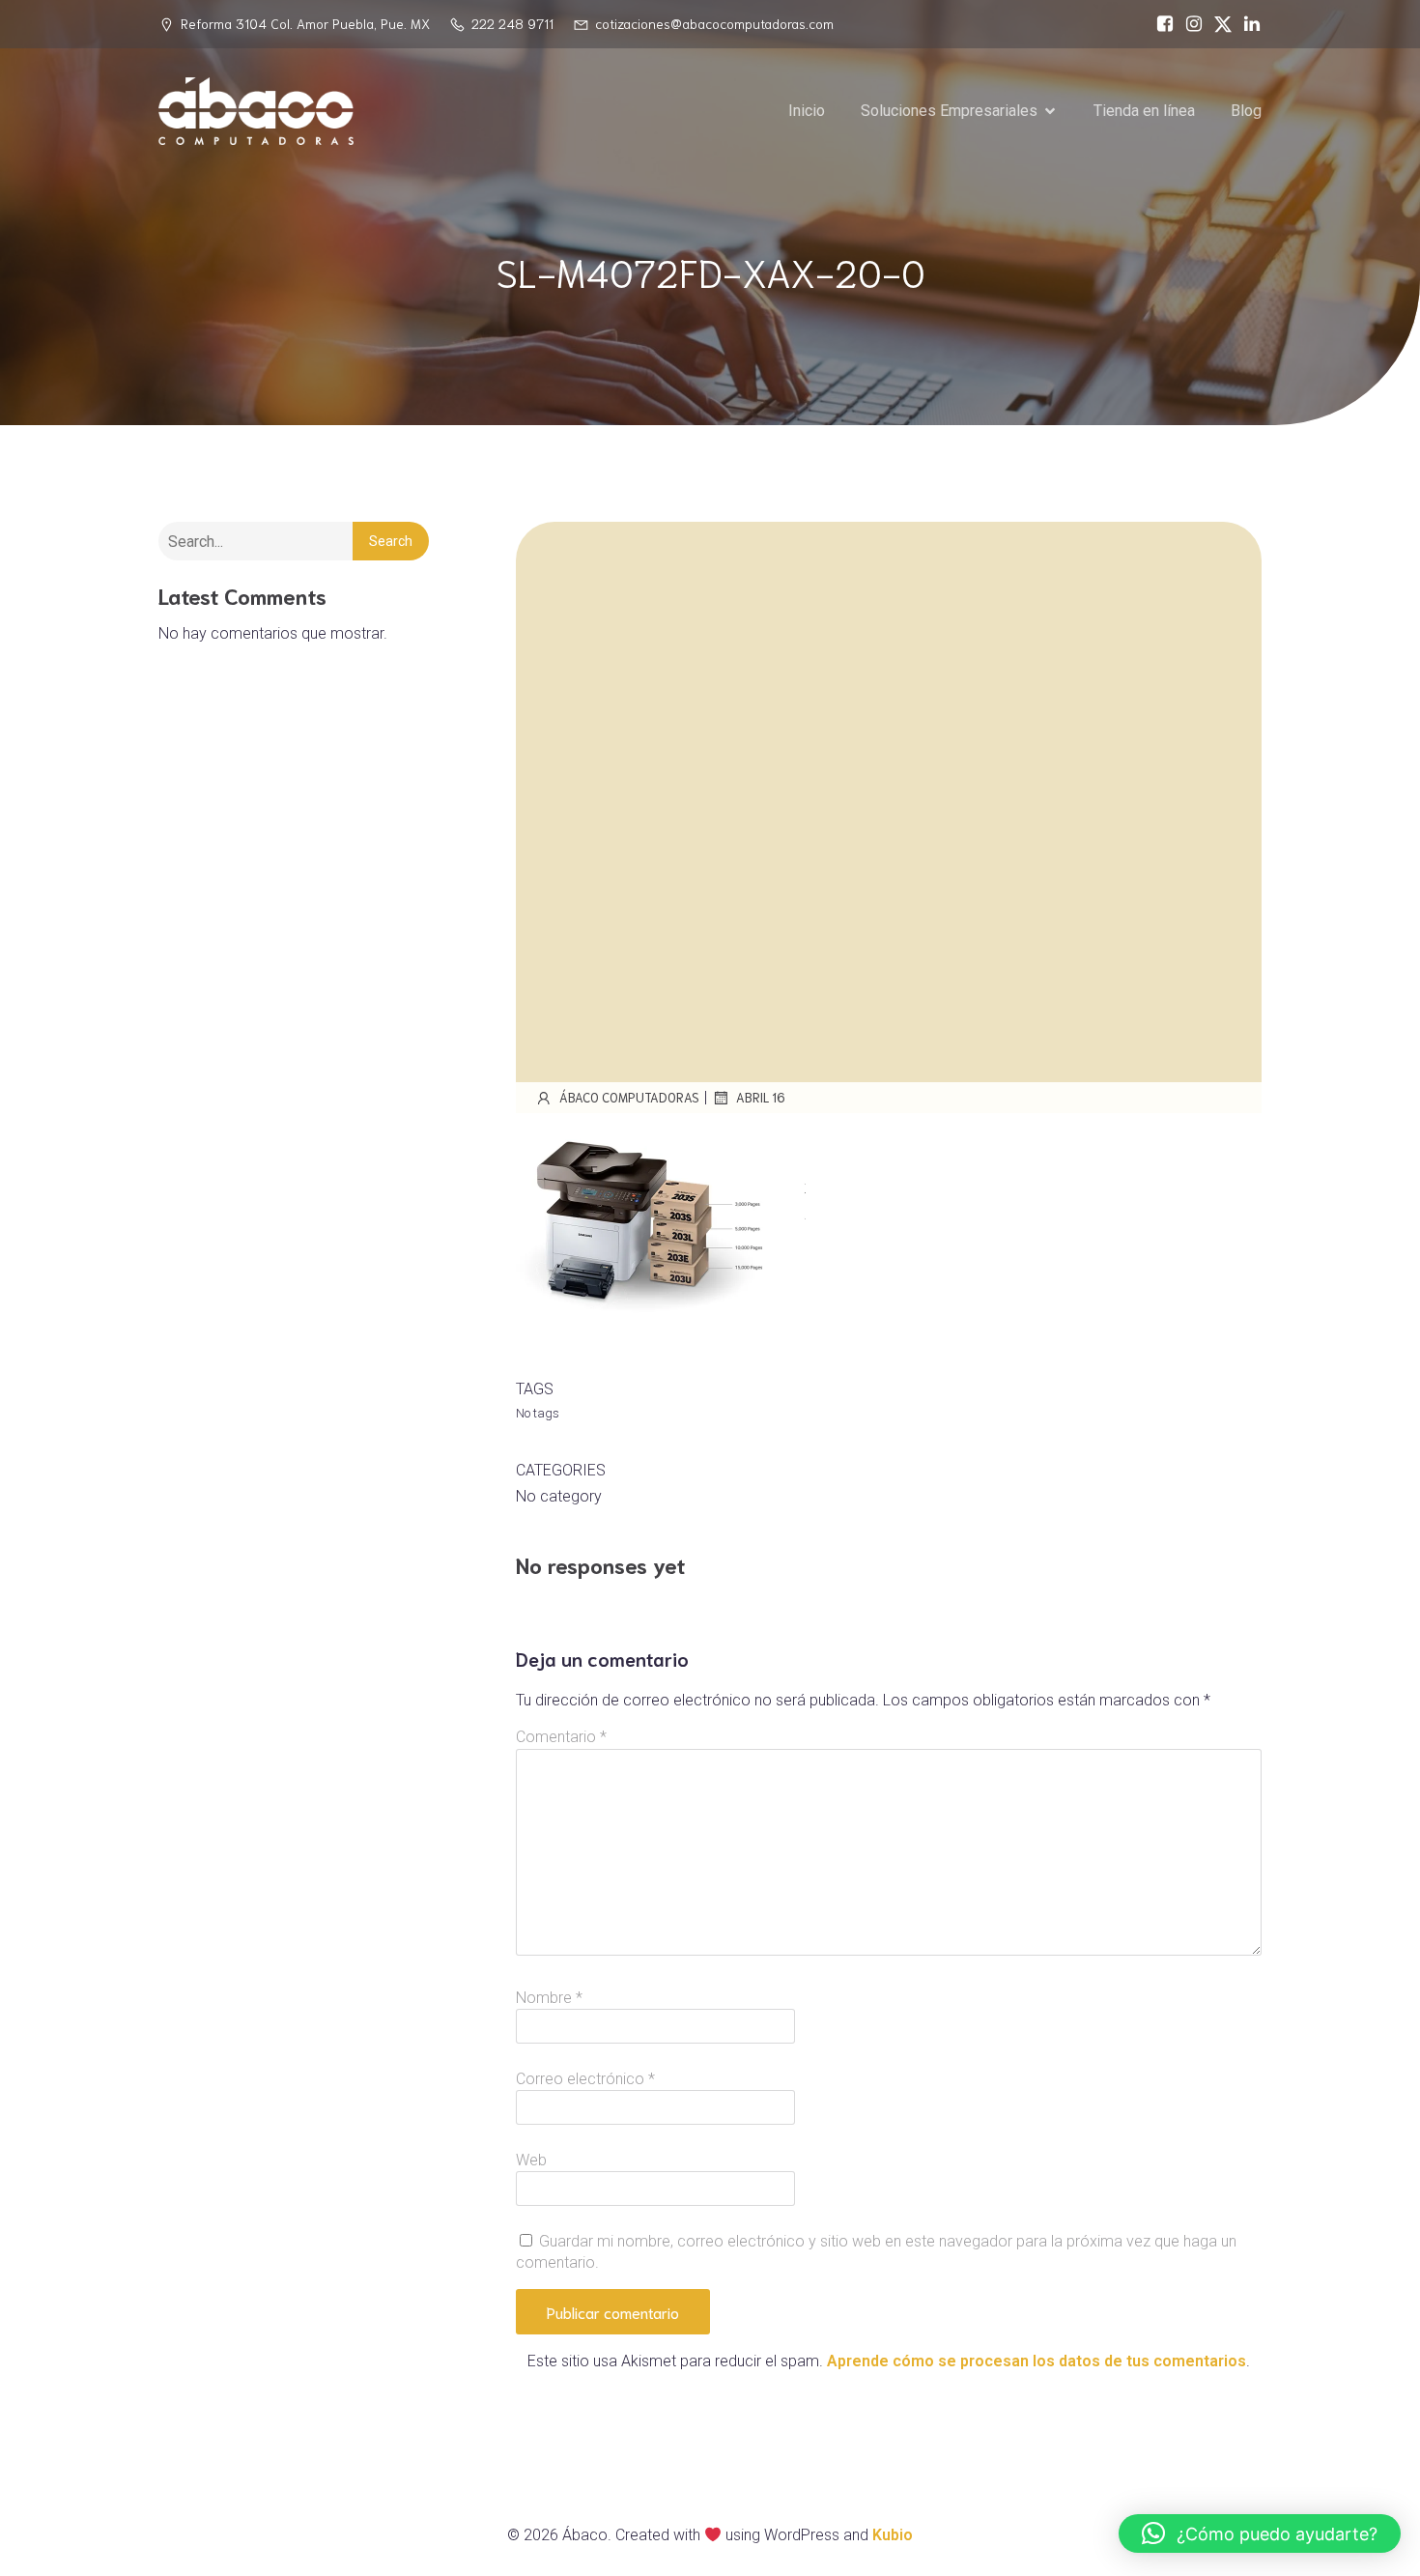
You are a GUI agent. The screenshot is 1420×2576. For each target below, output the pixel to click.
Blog (1246, 111)
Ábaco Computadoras (629, 1097)
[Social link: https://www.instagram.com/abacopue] (1189, 24)
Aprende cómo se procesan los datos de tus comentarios (1037, 2361)
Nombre (549, 1998)
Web (531, 2160)
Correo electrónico (585, 2079)
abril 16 (761, 1097)
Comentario (561, 1737)
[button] (1260, 2533)
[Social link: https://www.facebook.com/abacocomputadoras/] (1160, 24)
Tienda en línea (1144, 111)
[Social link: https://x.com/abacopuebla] (1218, 24)
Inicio (807, 111)
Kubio (893, 2535)
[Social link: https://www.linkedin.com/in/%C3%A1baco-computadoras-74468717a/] (1247, 24)
